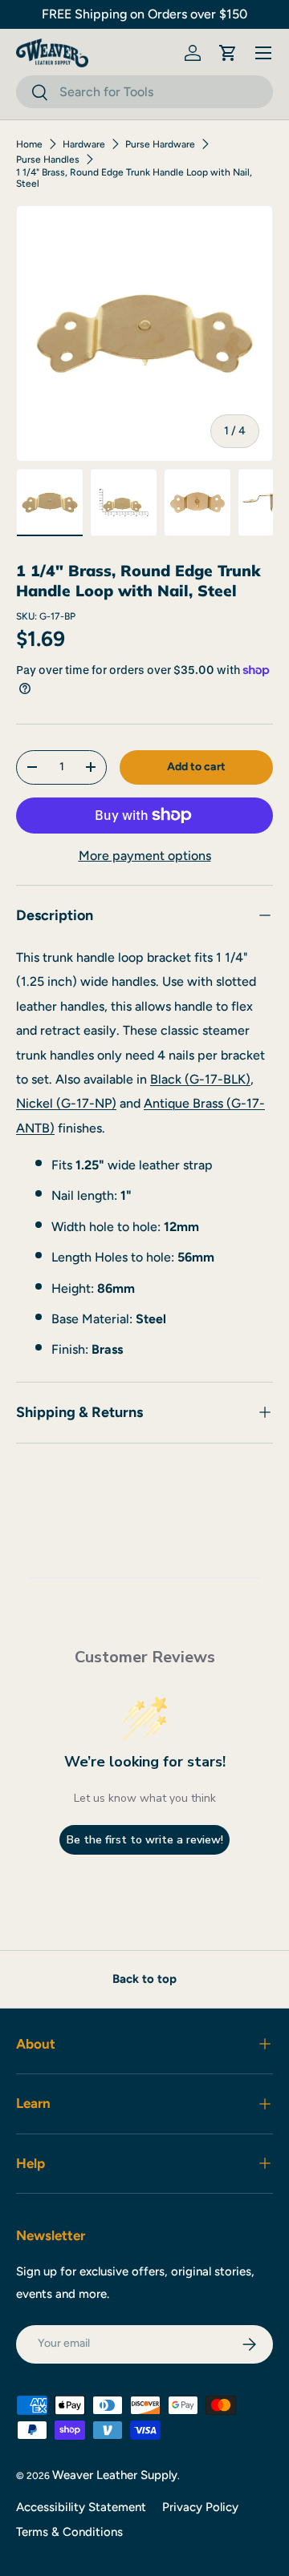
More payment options (145, 856)
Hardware (84, 144)
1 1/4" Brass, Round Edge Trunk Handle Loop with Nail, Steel (134, 178)
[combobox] (144, 92)
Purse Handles (48, 159)
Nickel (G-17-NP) (66, 1103)
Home (29, 144)
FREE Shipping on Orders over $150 (144, 14)
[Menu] (263, 53)
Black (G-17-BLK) (200, 1079)
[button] (228, 53)
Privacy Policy (200, 2507)
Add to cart (196, 767)
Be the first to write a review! (145, 1840)
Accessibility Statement (81, 2507)
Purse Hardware (160, 144)
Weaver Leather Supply (115, 2475)
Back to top (144, 1979)
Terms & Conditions (69, 2532)
